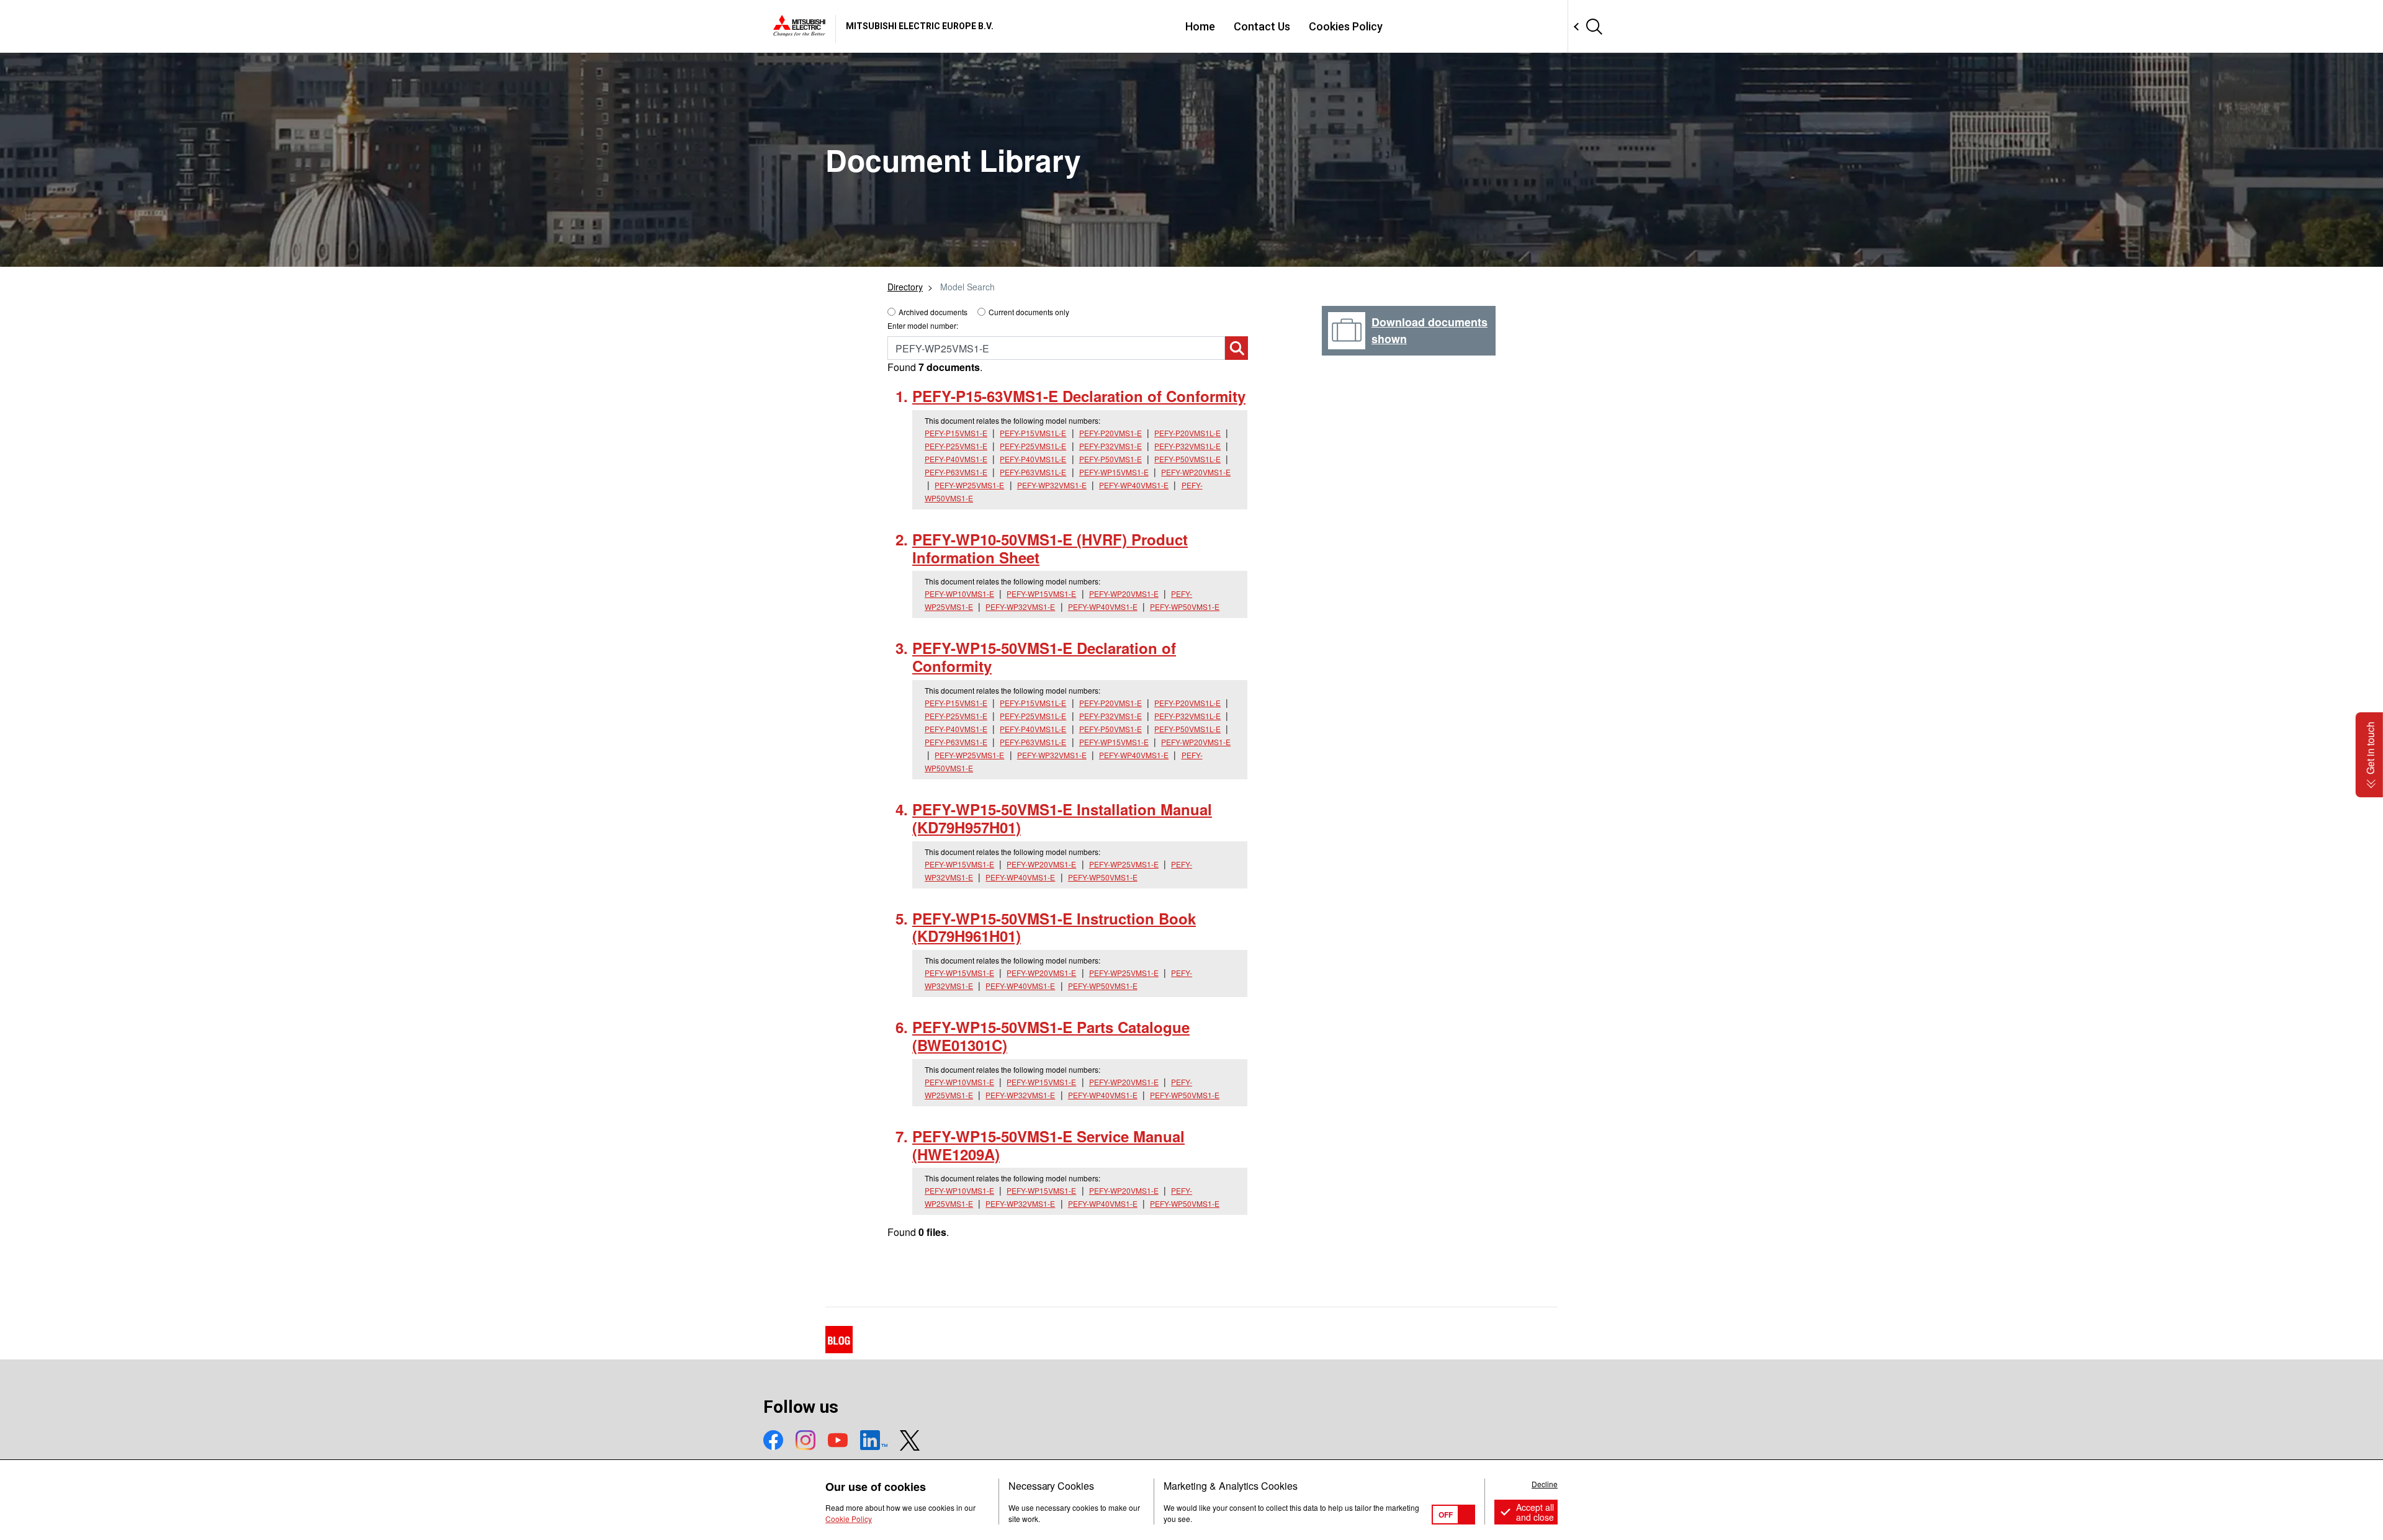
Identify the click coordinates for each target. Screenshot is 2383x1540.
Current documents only (1029, 312)
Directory (905, 287)
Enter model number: (923, 325)
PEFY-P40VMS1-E (956, 459)
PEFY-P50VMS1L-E (1187, 459)
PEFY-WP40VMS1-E (1134, 485)
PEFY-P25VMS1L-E (1033, 446)
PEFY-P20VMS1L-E (1187, 433)
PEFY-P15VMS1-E (956, 433)
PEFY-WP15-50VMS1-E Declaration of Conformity (1044, 657)
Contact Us (1262, 26)
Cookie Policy (849, 1519)
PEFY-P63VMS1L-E (1033, 472)
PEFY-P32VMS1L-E (1187, 446)
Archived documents (933, 312)
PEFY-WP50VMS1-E (1185, 607)
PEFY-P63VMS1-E (956, 472)
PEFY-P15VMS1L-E (1033, 433)
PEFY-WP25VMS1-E (969, 485)
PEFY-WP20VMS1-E (1196, 472)
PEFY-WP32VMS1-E (1052, 485)
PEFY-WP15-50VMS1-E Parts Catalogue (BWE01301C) (1051, 1036)
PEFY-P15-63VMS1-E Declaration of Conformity (1079, 396)
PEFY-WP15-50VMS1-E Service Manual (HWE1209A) (1048, 1145)
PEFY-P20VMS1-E (1111, 433)
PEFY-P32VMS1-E (1111, 446)
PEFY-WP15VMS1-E (1114, 472)
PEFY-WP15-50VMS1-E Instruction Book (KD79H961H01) (1054, 927)
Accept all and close (1535, 1512)
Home (1200, 26)
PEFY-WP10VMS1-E (959, 593)
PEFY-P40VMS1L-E (1033, 459)
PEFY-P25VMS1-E (956, 446)
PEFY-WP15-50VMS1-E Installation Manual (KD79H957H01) (1062, 818)
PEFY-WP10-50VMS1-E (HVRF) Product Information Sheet (1050, 548)
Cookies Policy (1346, 26)
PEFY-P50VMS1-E (1111, 459)
